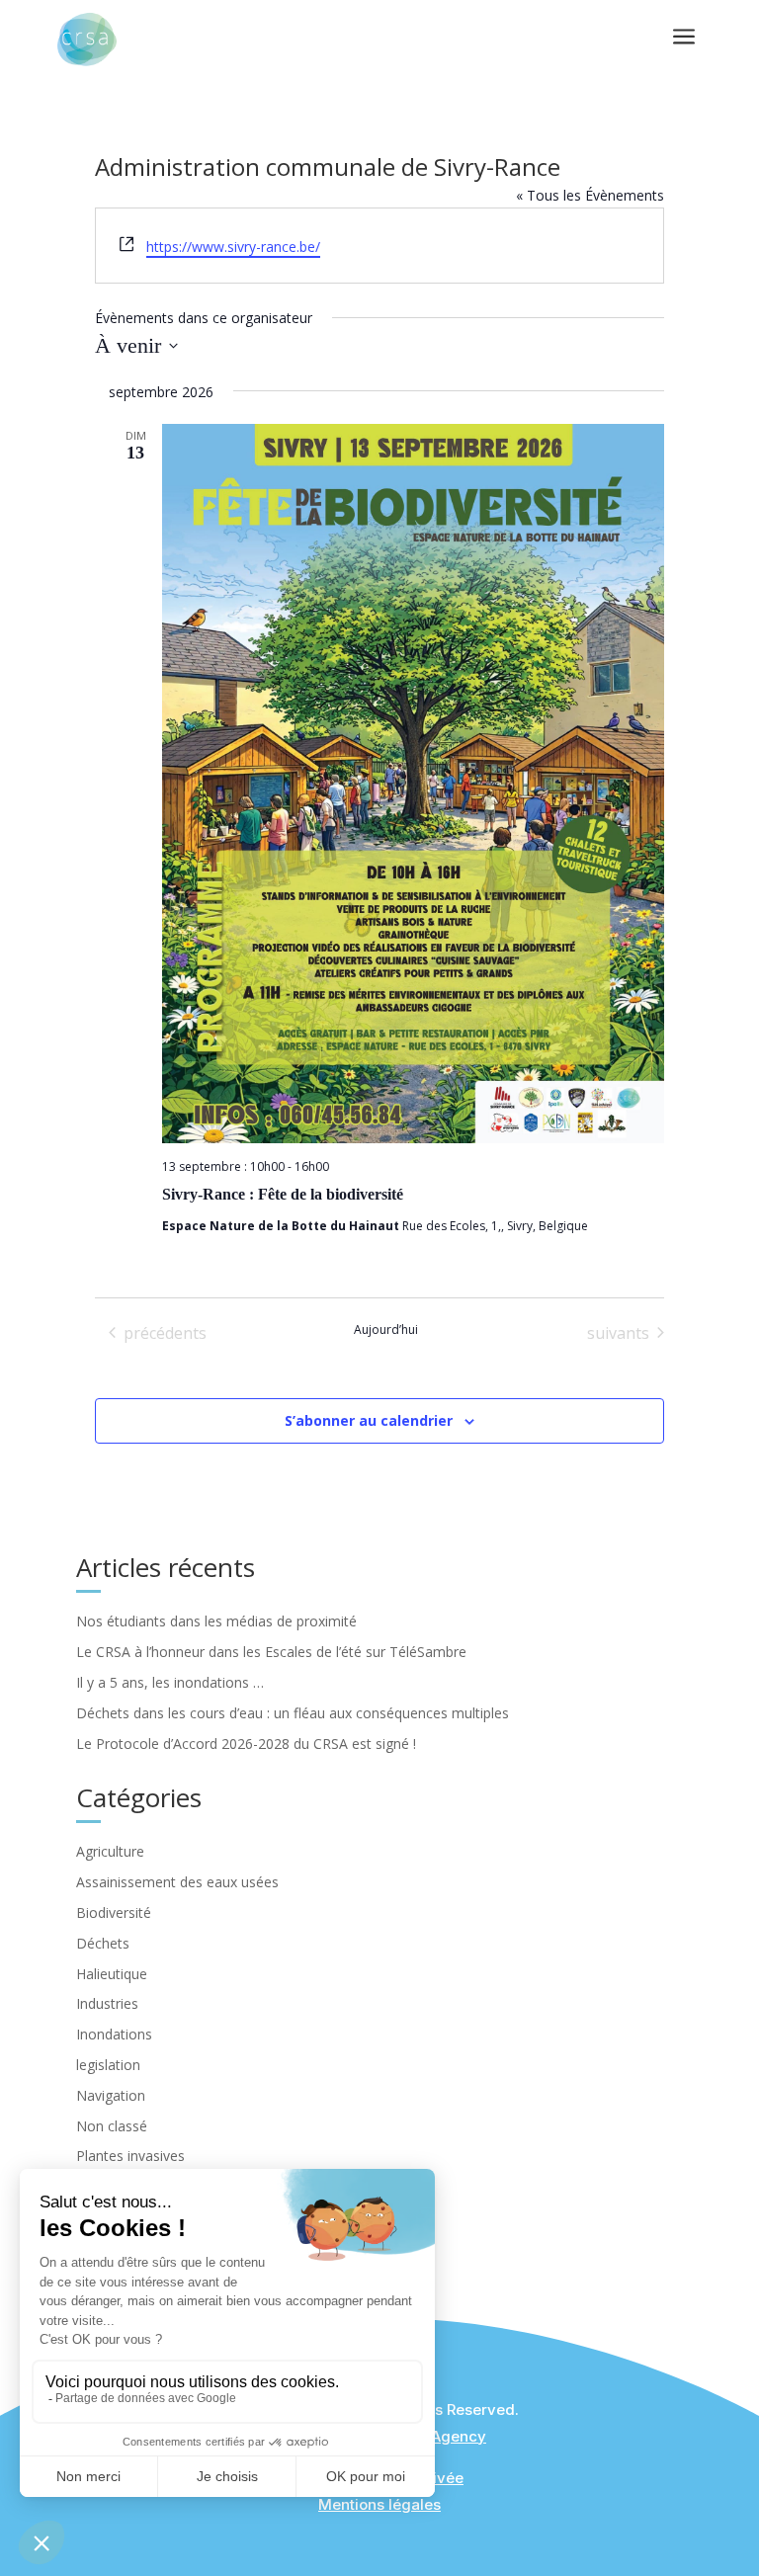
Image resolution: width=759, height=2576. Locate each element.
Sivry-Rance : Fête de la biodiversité (283, 1194)
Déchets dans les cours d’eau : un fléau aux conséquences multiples (293, 1713)
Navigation (111, 2095)
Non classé (112, 2126)
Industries (107, 2003)
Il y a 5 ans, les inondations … (170, 1682)
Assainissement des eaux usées (177, 1882)
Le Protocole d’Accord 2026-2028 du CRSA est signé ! (246, 1744)
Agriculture (110, 1851)
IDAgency (452, 2436)
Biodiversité (114, 1912)
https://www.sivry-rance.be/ (233, 247)
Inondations (114, 2034)
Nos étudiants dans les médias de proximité (216, 1621)
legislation (108, 2065)
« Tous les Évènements (590, 195)
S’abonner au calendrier (369, 1420)
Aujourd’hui (386, 1330)
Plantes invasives (130, 2156)
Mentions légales (379, 2504)
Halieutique (112, 1974)
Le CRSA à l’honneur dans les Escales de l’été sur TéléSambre (271, 1652)
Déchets (103, 1943)
